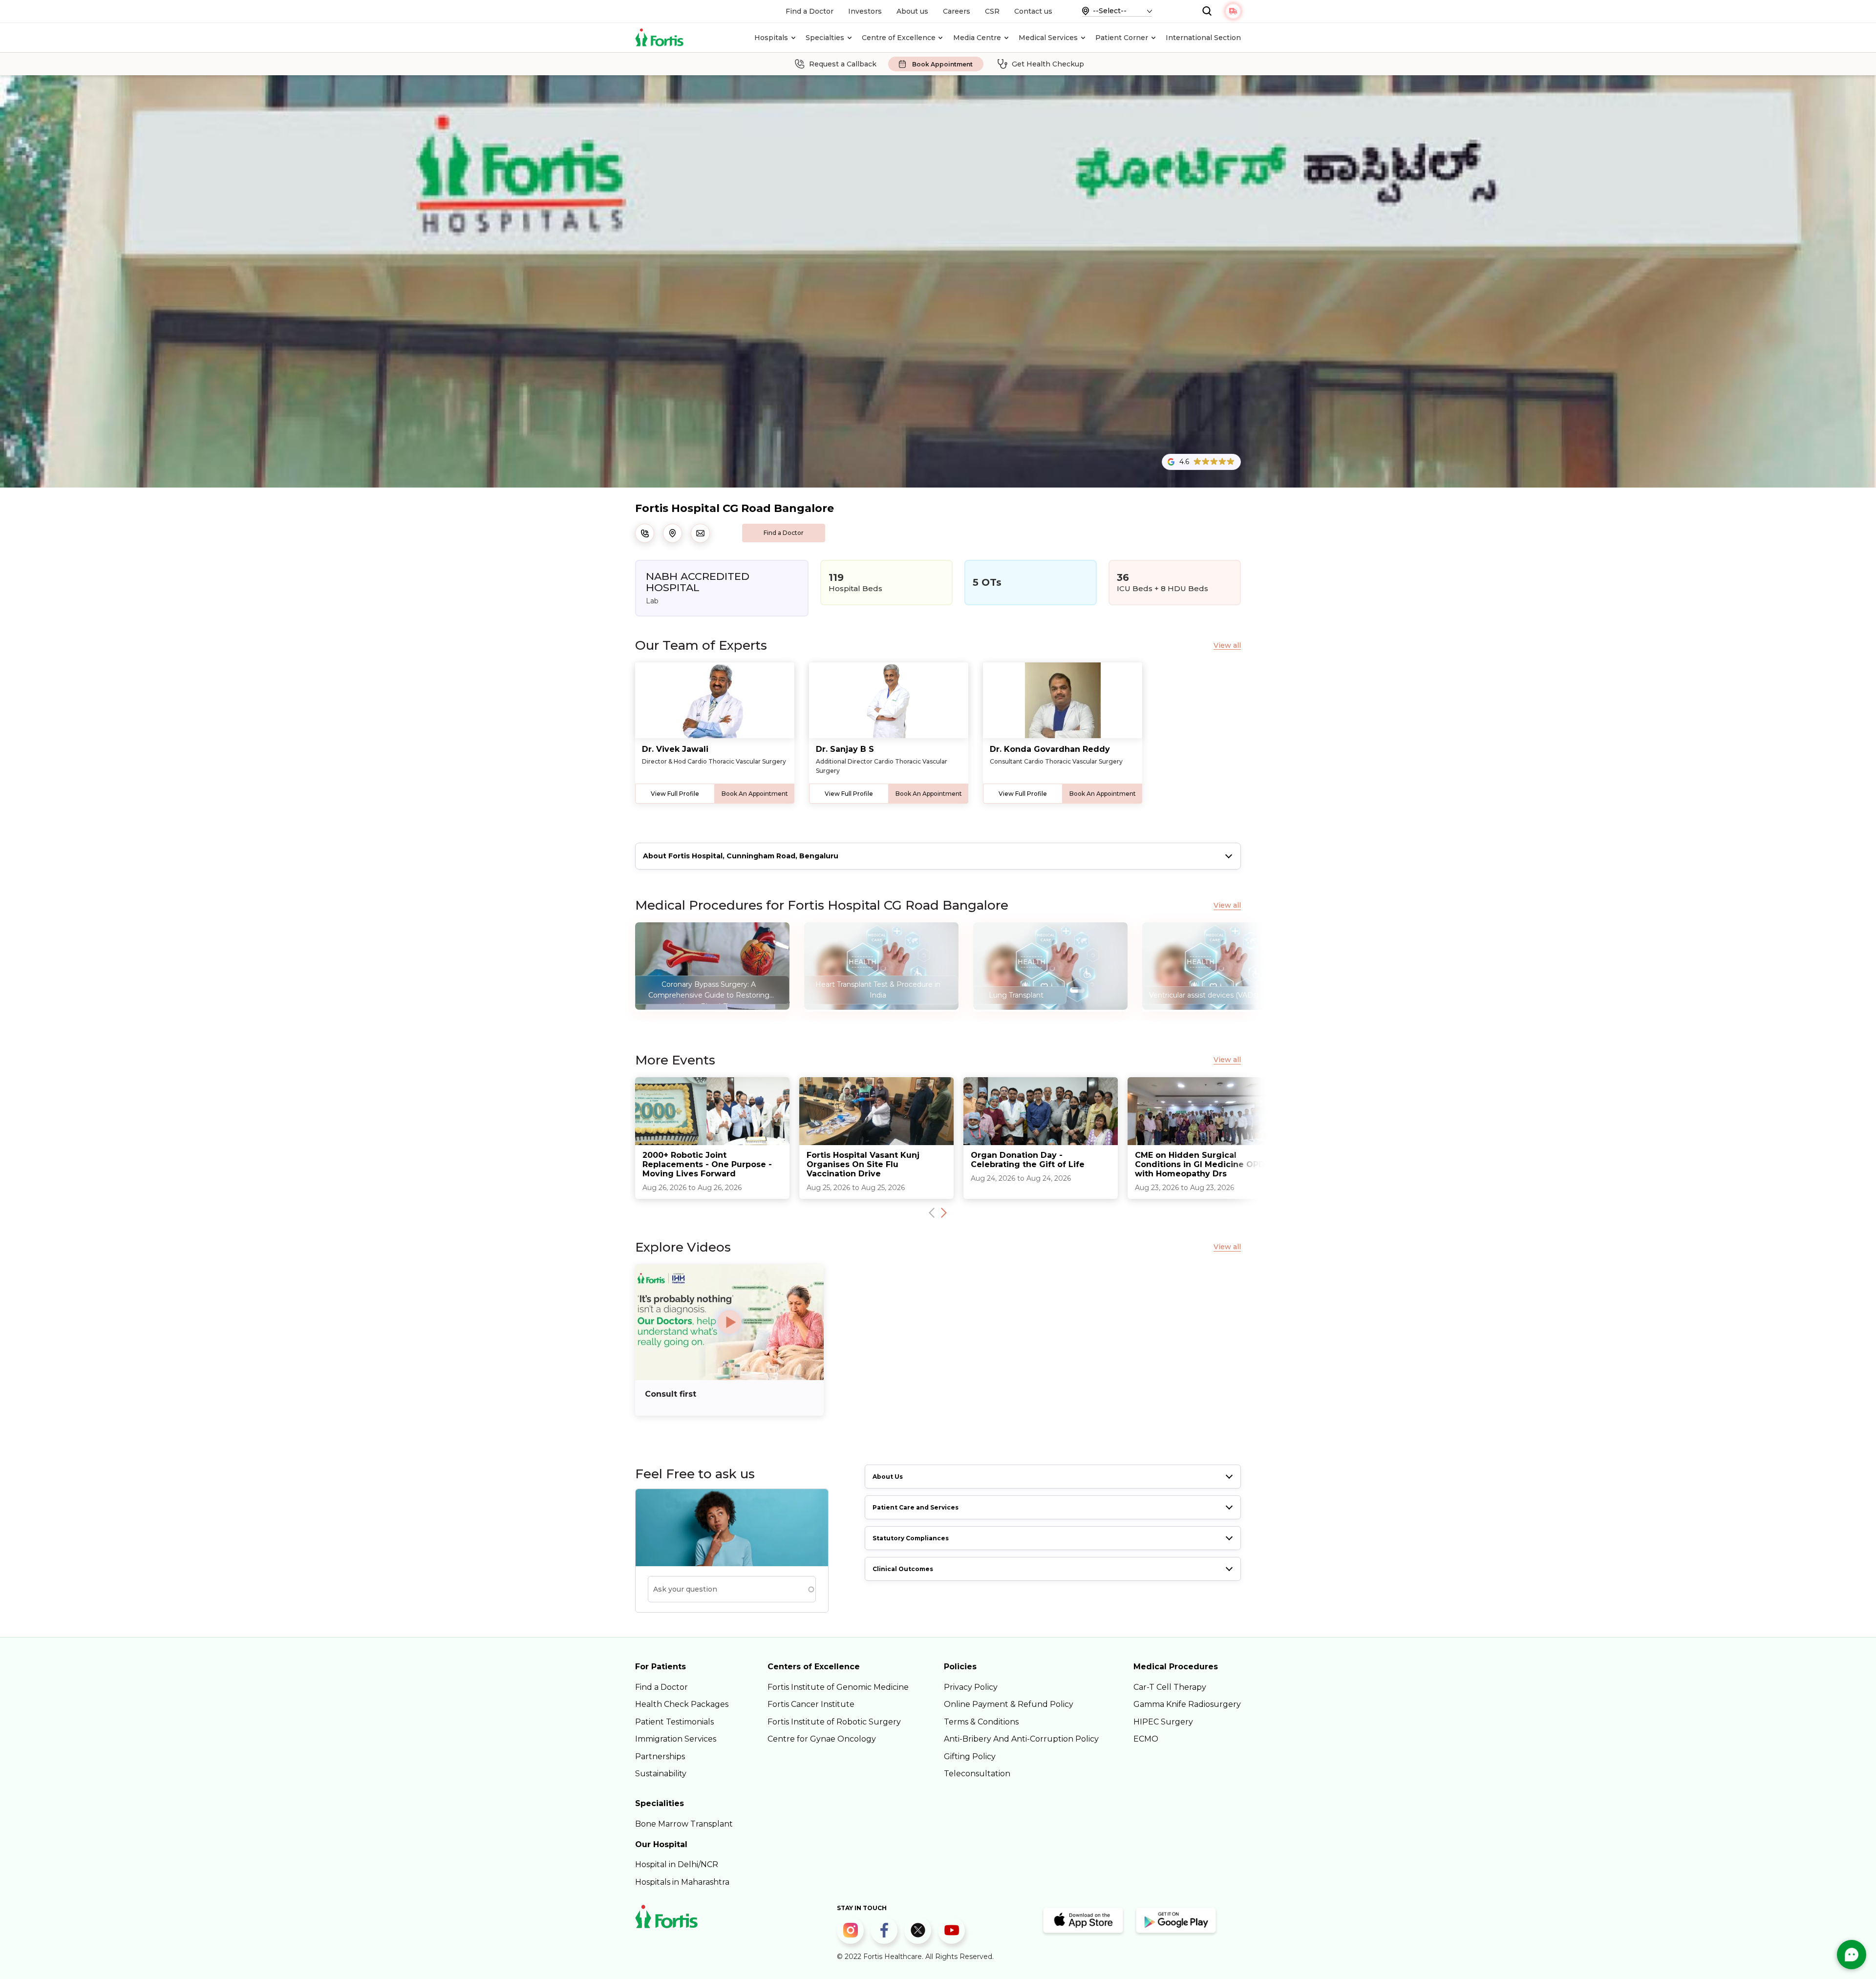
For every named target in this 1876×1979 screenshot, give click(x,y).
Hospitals (771, 38)
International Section (1203, 38)
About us (912, 11)
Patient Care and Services (916, 1507)
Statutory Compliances (911, 1538)
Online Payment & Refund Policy (1009, 1704)
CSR (992, 11)
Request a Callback (843, 64)
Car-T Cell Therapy (1170, 1687)
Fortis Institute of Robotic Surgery (834, 1722)
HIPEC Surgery (1163, 1722)
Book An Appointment (755, 794)
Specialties (825, 38)
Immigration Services (676, 1739)
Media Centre (977, 38)
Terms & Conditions (981, 1722)
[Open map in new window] (672, 533)
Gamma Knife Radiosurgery (1187, 1704)
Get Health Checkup (1048, 64)
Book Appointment (942, 64)
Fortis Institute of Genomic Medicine (838, 1687)
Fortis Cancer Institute (811, 1704)
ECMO (1146, 1739)
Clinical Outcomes (903, 1569)
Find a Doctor (810, 11)
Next (944, 1213)
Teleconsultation (977, 1774)
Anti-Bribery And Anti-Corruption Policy (1021, 1739)
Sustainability (661, 1774)
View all (1227, 646)
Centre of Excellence (899, 38)
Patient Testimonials (674, 1722)
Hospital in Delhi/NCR (677, 1864)
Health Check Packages (682, 1704)
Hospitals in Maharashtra (682, 1882)
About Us (888, 1477)
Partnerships (660, 1756)
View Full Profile (675, 794)
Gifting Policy (970, 1756)
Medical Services (1048, 38)
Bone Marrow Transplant (684, 1824)
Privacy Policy (971, 1687)
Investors (865, 11)
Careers (957, 11)
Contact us (1033, 11)
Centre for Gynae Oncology (822, 1739)
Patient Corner (1122, 38)
